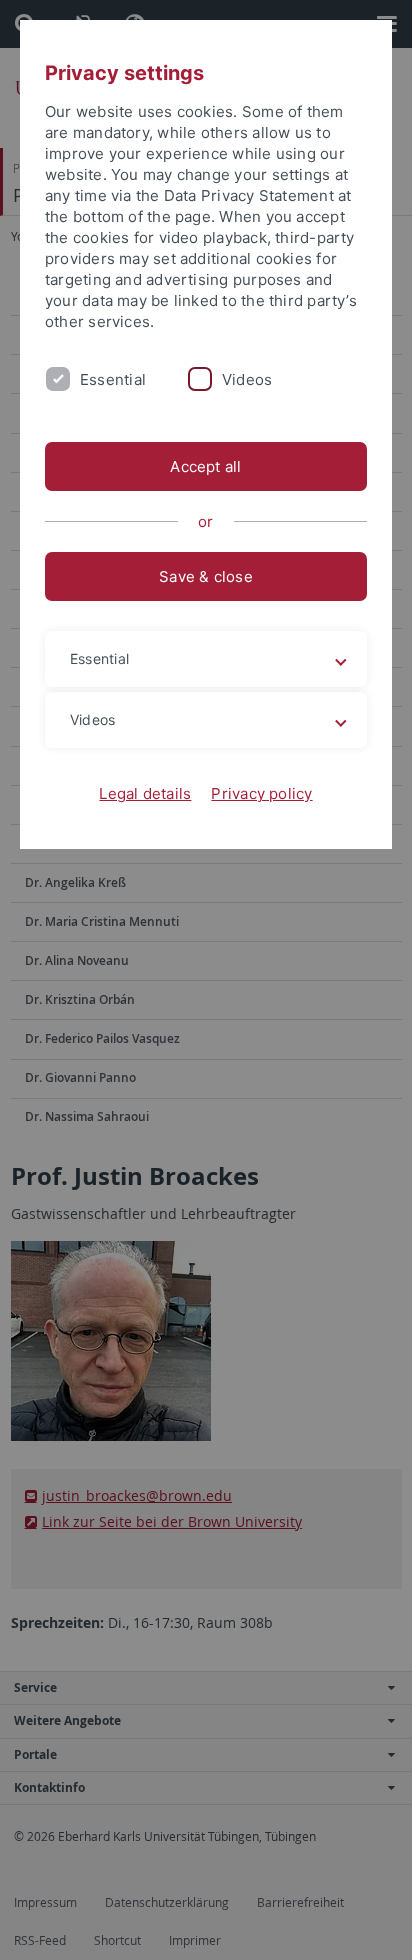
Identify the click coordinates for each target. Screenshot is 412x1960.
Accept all (205, 466)
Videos (247, 379)
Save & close (206, 576)
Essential (113, 379)
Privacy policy (261, 793)
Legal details (145, 793)
